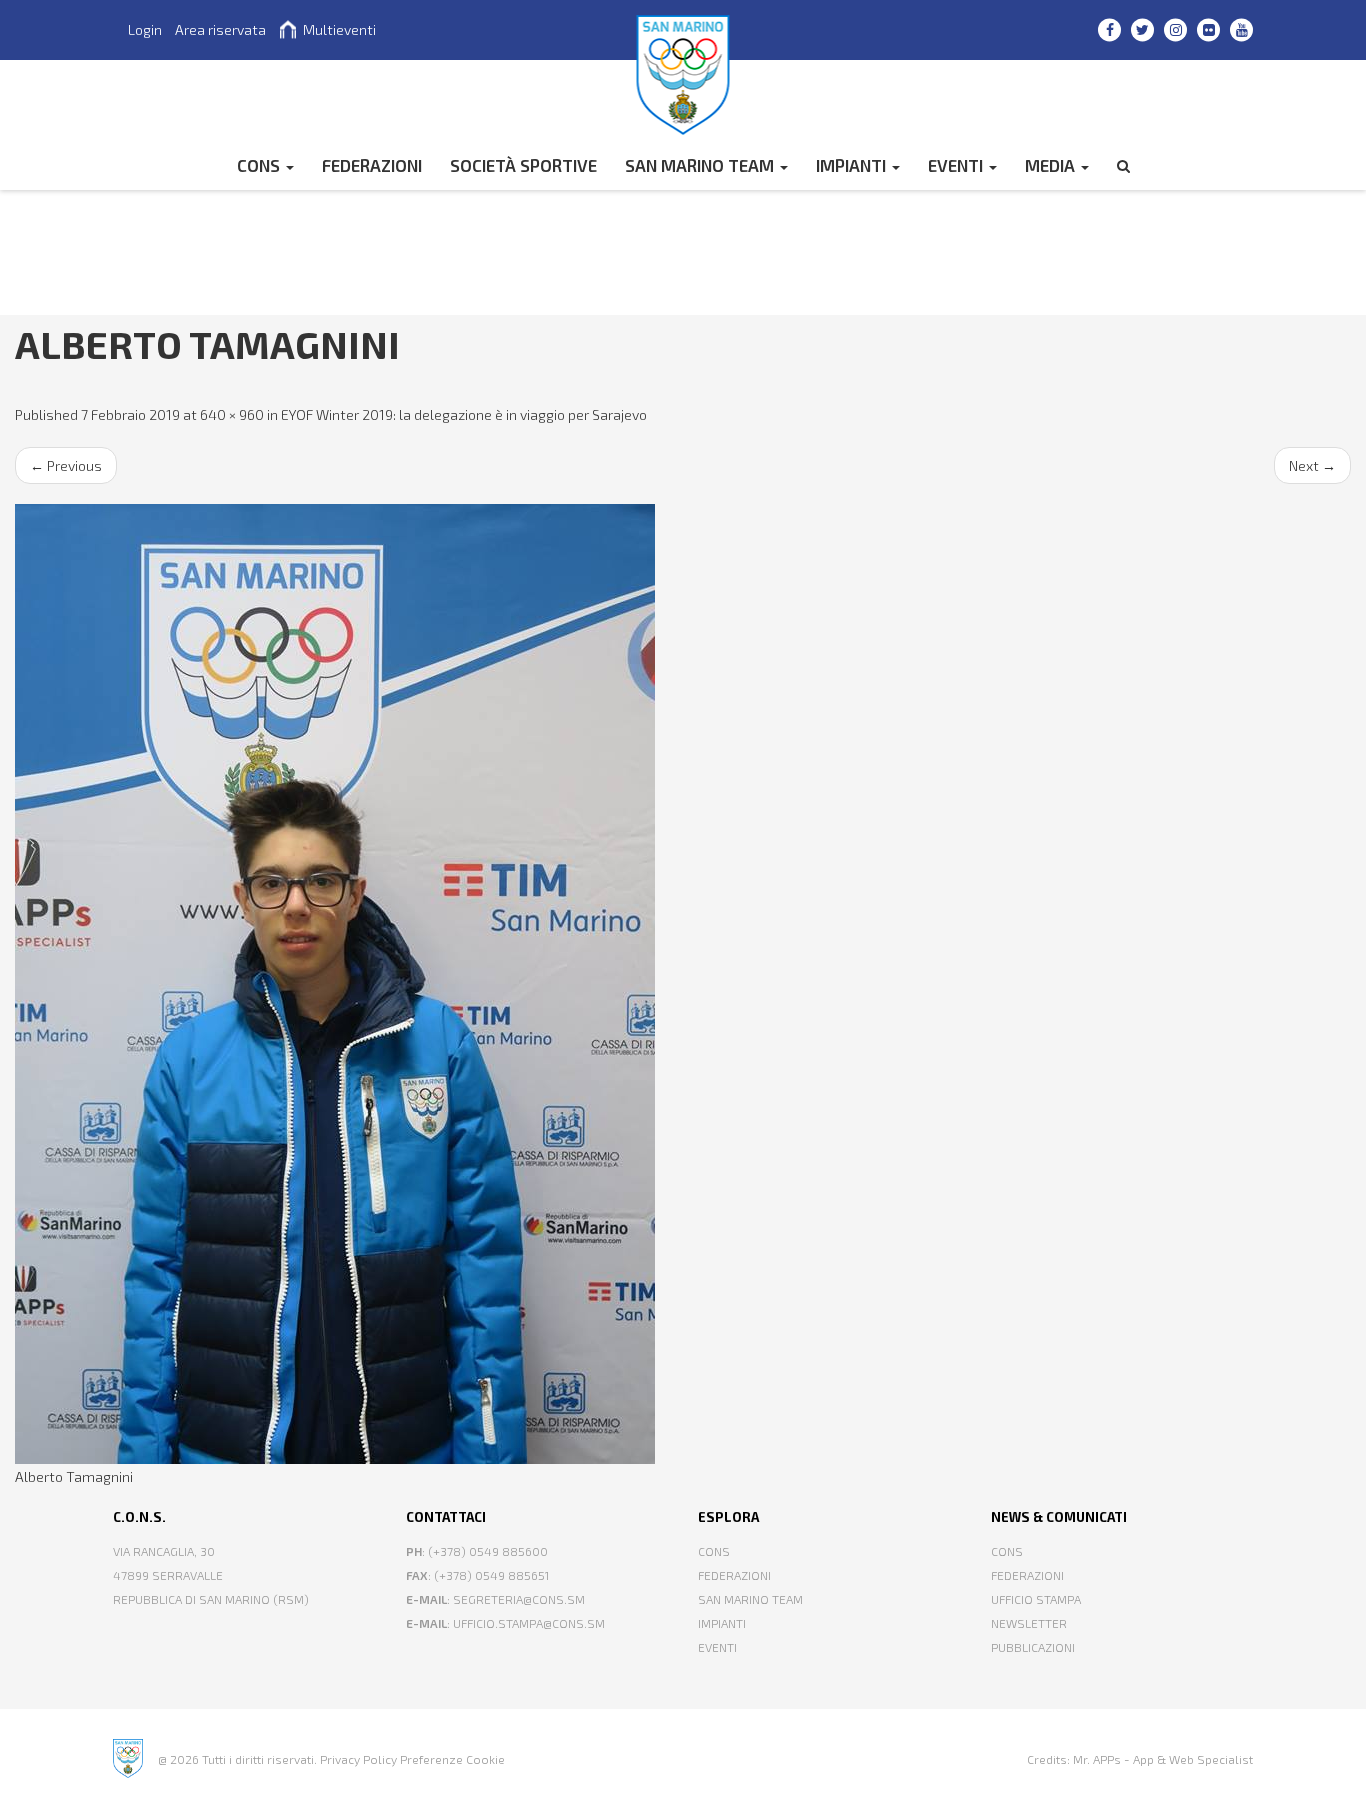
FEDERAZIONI (372, 165)
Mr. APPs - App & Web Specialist (1163, 1759)
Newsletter (1029, 1623)
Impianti (853, 165)
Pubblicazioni (1033, 1647)
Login (145, 29)
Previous (66, 465)
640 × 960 (232, 414)
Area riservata (220, 29)
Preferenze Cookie (452, 1759)
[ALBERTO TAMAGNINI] (683, 984)
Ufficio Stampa (1036, 1599)
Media (1052, 165)
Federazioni (734, 1575)
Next (1312, 465)
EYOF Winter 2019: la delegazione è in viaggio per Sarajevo (464, 414)
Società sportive (523, 165)
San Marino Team (701, 165)
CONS (260, 165)
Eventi (957, 165)
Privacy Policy (358, 1759)
